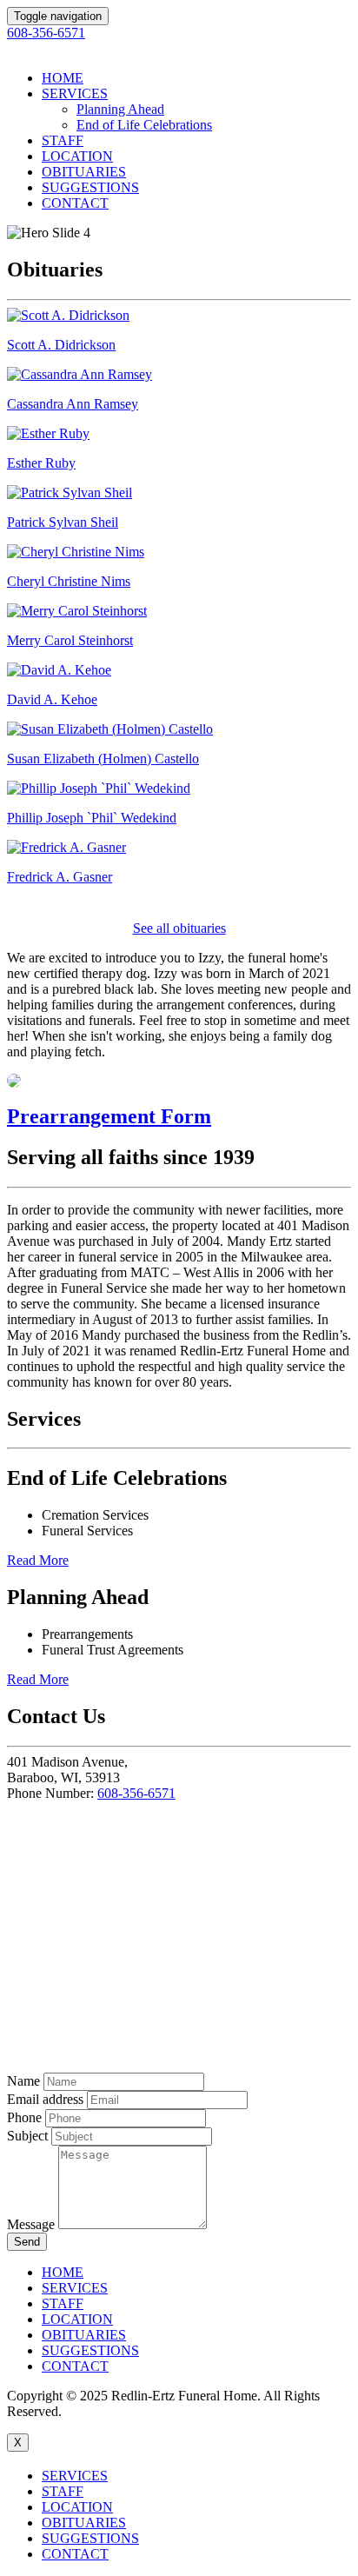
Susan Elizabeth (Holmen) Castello (103, 759)
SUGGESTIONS (90, 187)
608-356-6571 (136, 1793)
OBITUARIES (84, 172)
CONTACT (75, 203)
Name (23, 2081)
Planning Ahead (120, 109)
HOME (63, 78)
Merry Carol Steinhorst (70, 640)
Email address (45, 2099)
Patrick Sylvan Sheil (63, 522)
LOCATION (77, 156)
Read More (38, 1560)
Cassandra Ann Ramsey (73, 404)
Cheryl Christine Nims (69, 581)
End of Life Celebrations (144, 125)
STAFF (63, 140)
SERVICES (75, 93)
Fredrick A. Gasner (60, 877)
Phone (24, 2117)
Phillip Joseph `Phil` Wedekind (92, 818)
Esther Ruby (41, 463)
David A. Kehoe (52, 699)
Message (31, 2224)
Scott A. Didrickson (61, 345)
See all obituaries (179, 928)
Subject (27, 2136)
